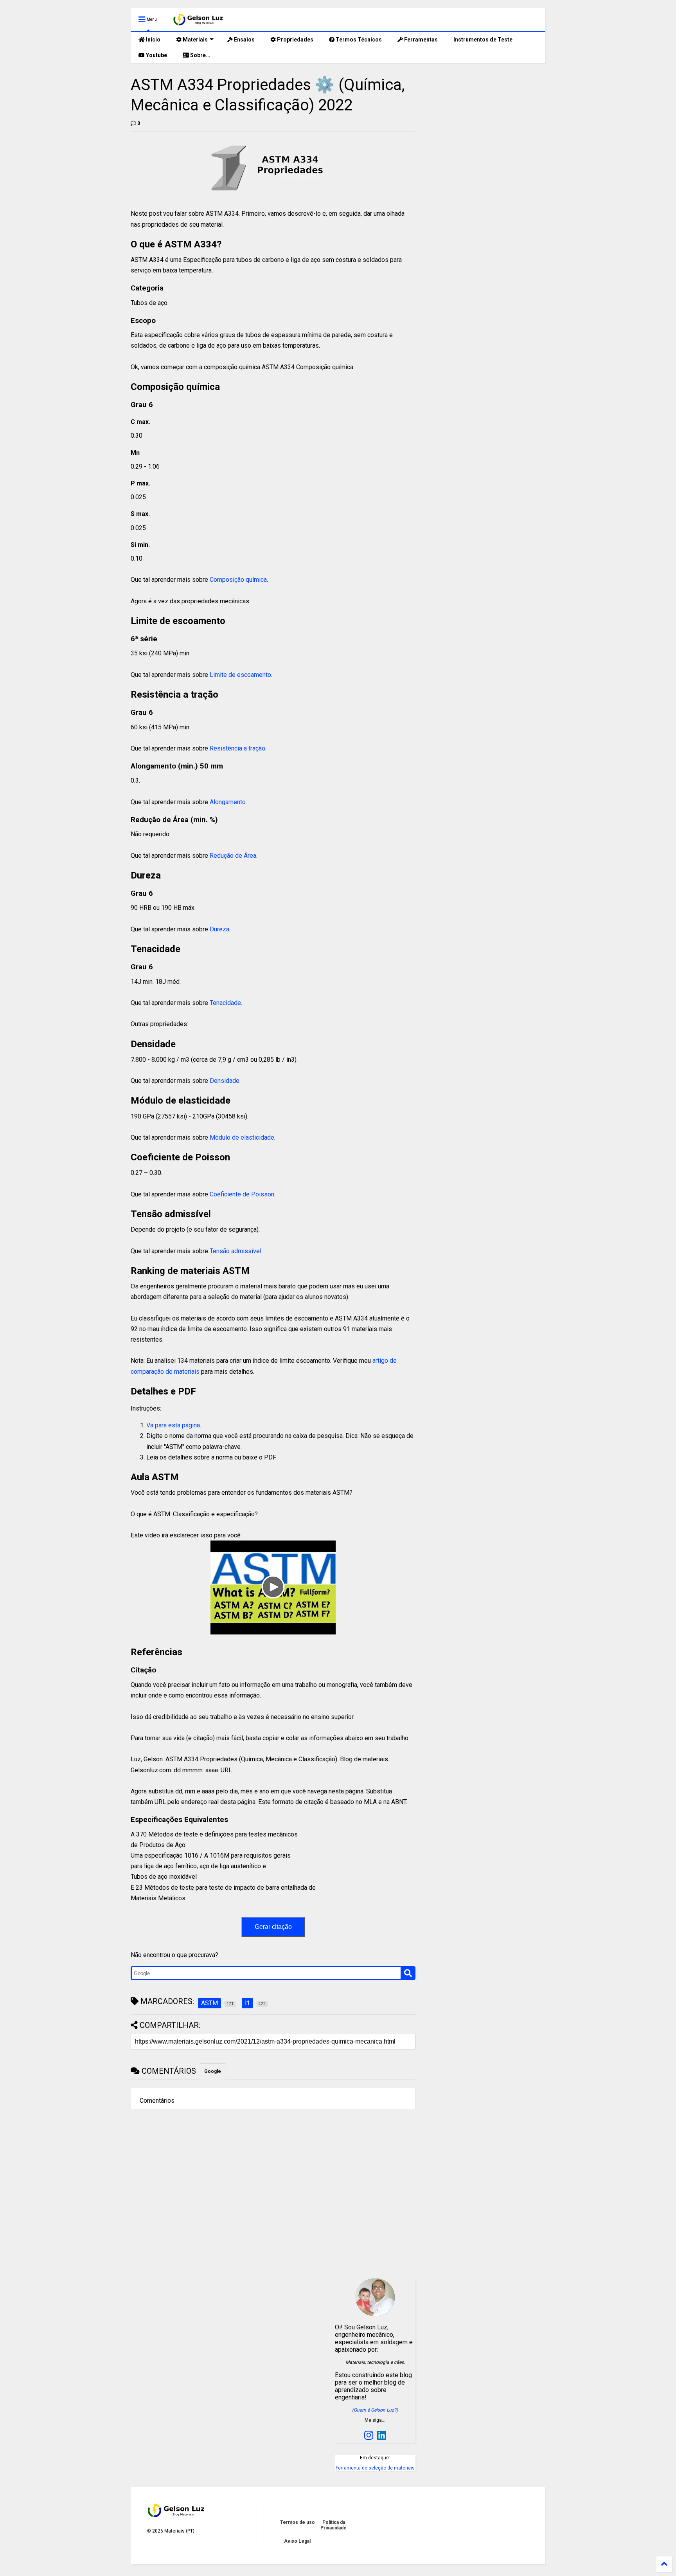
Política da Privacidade (334, 2525)
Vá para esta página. (174, 1425)
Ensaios (244, 40)
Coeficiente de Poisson (242, 1194)
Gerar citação (273, 1927)
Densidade (225, 1081)
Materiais (195, 40)
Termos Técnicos (358, 40)
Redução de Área (233, 856)
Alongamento (228, 802)
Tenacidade (225, 1003)
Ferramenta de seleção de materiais (375, 2468)
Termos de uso (298, 2522)
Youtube (156, 55)
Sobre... (200, 55)
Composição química (238, 580)
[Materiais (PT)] (199, 22)
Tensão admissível (235, 1251)
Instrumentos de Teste (483, 40)
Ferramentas (420, 40)
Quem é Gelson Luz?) (376, 2410)
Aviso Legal (297, 2541)
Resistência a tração (237, 748)
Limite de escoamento (240, 675)
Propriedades (295, 40)
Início (153, 40)
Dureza (219, 929)
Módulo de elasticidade (242, 1137)
